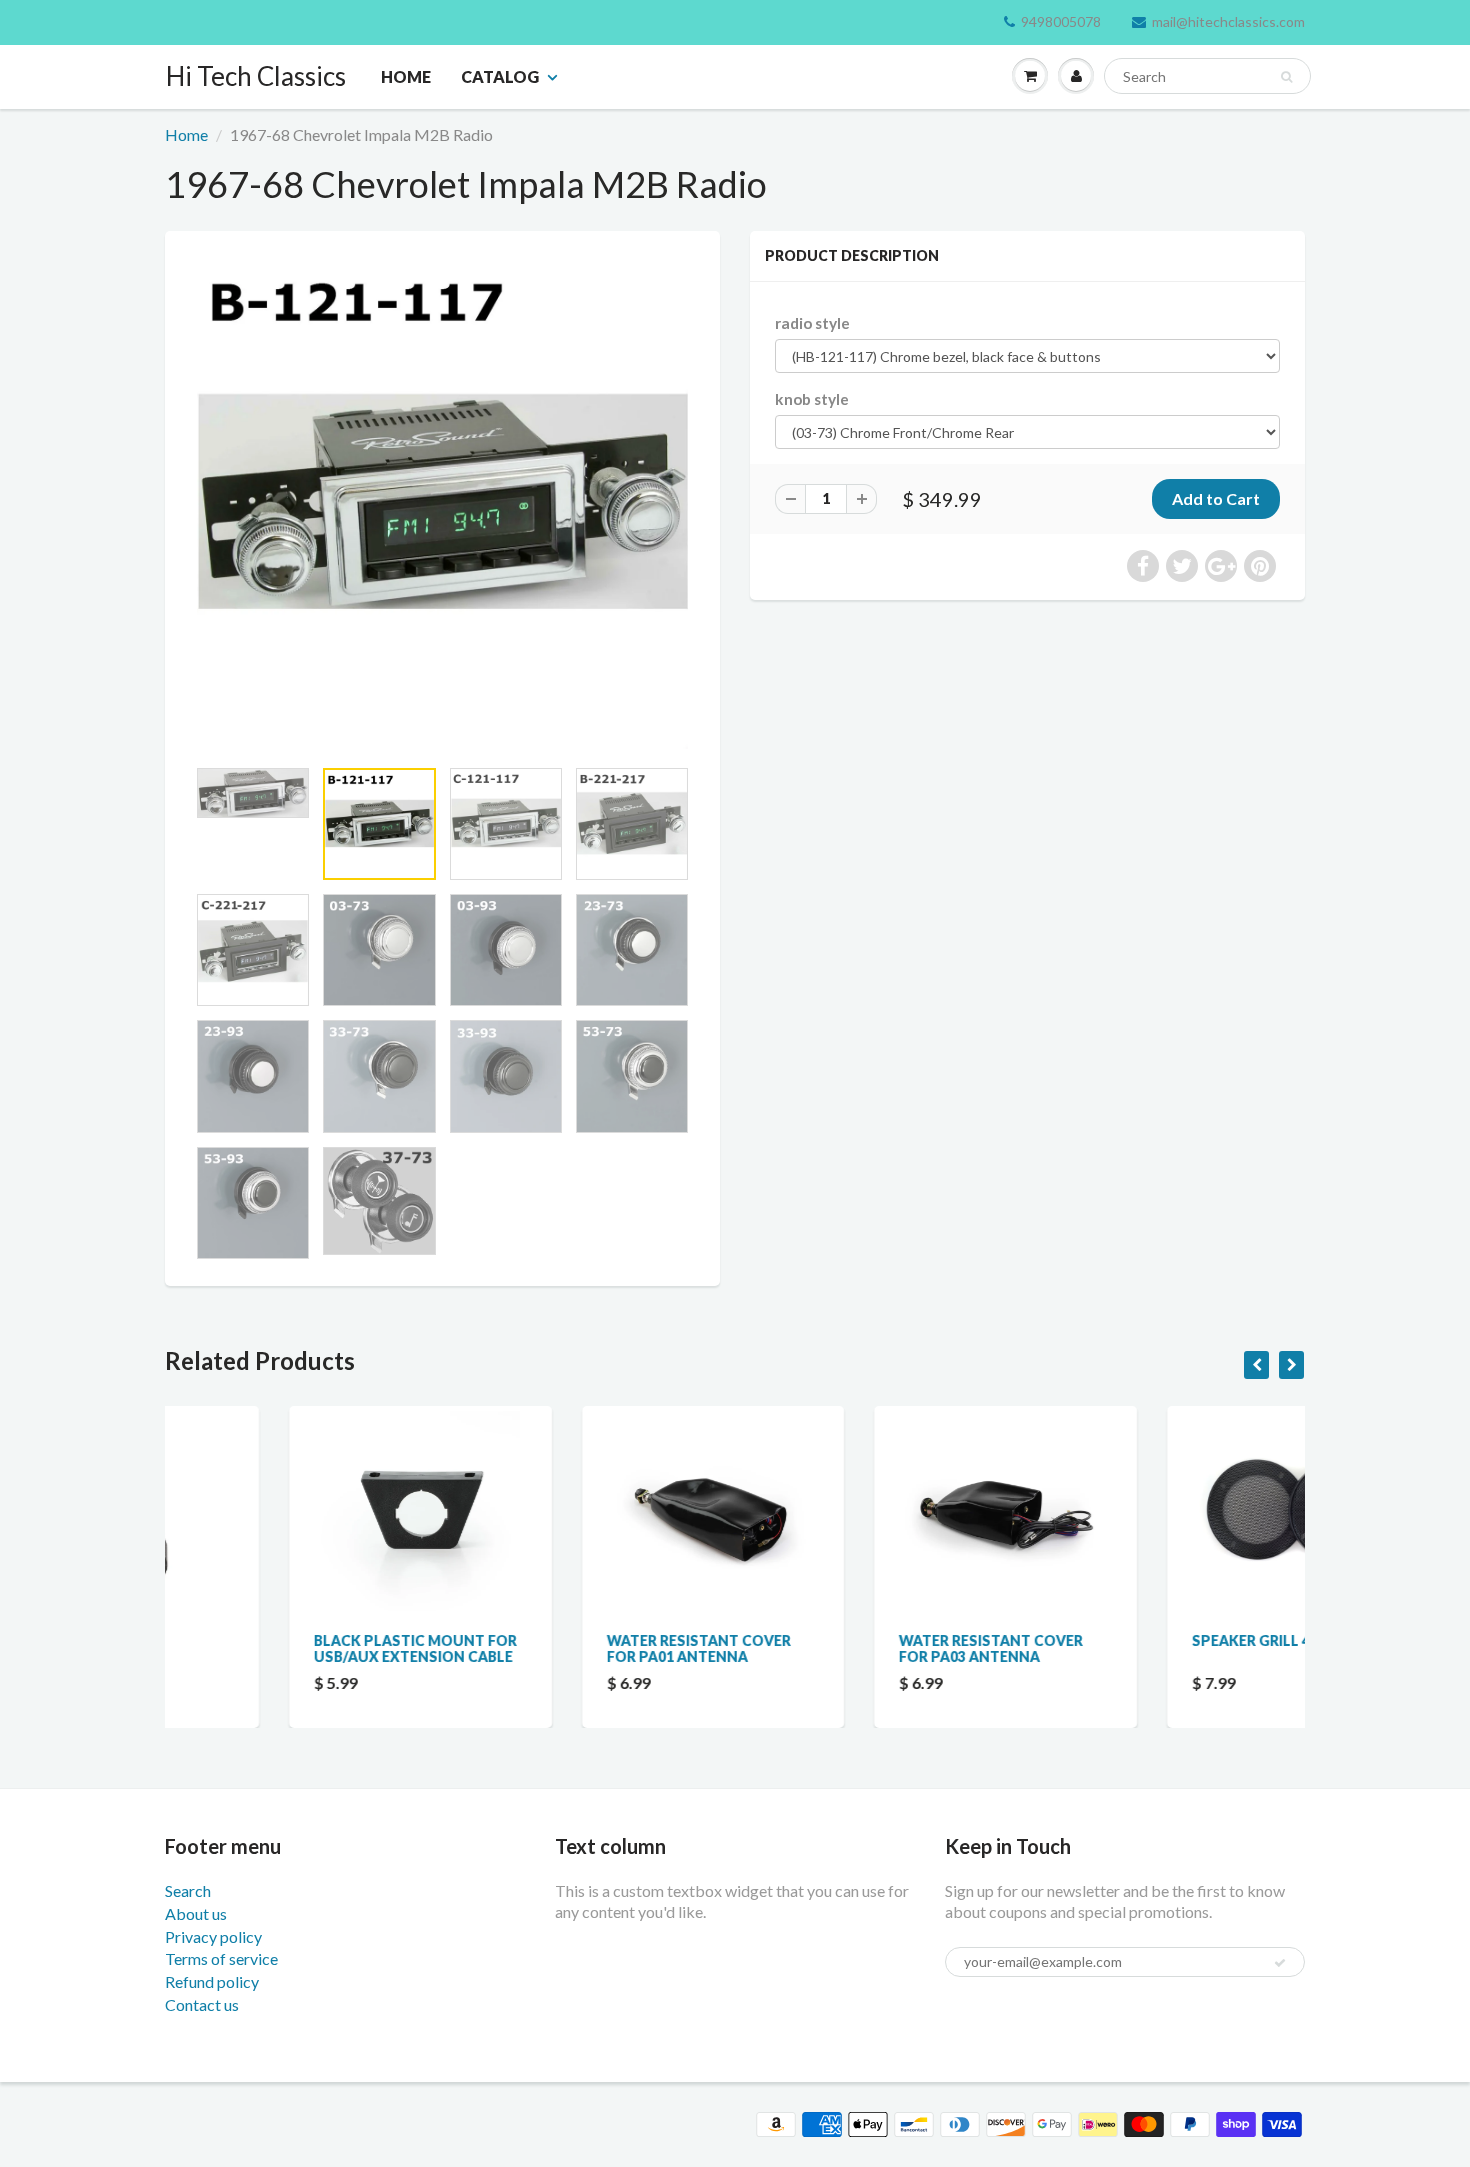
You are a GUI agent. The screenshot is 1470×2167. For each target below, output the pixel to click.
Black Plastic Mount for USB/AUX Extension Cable (291, 1648)
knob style (812, 399)
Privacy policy (213, 1936)
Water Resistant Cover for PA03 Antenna (867, 1648)
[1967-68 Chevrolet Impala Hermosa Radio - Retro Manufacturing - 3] (442, 503)
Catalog (500, 76)
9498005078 (1061, 21)
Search (188, 1890)
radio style (812, 323)
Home (406, 76)
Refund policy (212, 1981)
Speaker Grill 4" (1130, 1640)
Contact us (202, 2004)
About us (196, 1913)
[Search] (1286, 77)
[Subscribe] (1280, 1963)
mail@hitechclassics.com (1228, 21)
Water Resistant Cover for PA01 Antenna (575, 1648)
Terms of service (221, 1958)
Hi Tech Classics (256, 76)
